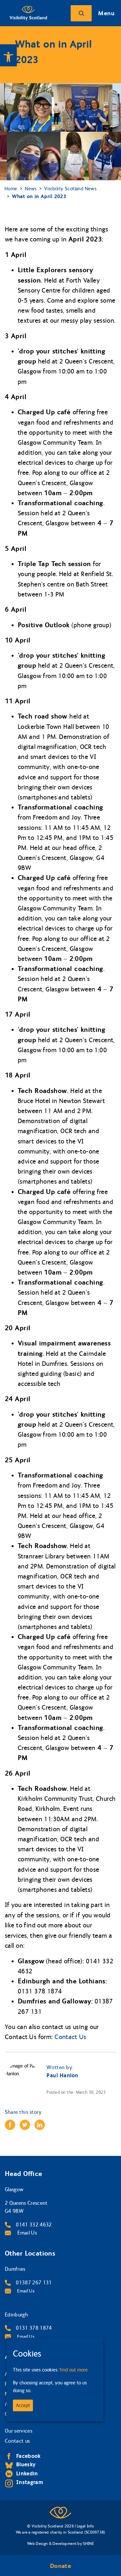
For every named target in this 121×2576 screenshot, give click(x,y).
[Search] (81, 13)
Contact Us (70, 2037)
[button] (8, 55)
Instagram (30, 2482)
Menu (106, 13)
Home (11, 189)
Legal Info (85, 2526)
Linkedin (27, 2474)
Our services (19, 2431)
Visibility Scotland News (70, 189)
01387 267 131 (34, 2283)
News (31, 189)
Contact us (17, 2441)
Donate (60, 2566)
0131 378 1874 (34, 2328)
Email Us (26, 2233)
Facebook (28, 2456)
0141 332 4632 (34, 2225)
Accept (23, 2405)
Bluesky (26, 2464)
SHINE (88, 2544)
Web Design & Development (52, 2544)
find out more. (74, 2370)
